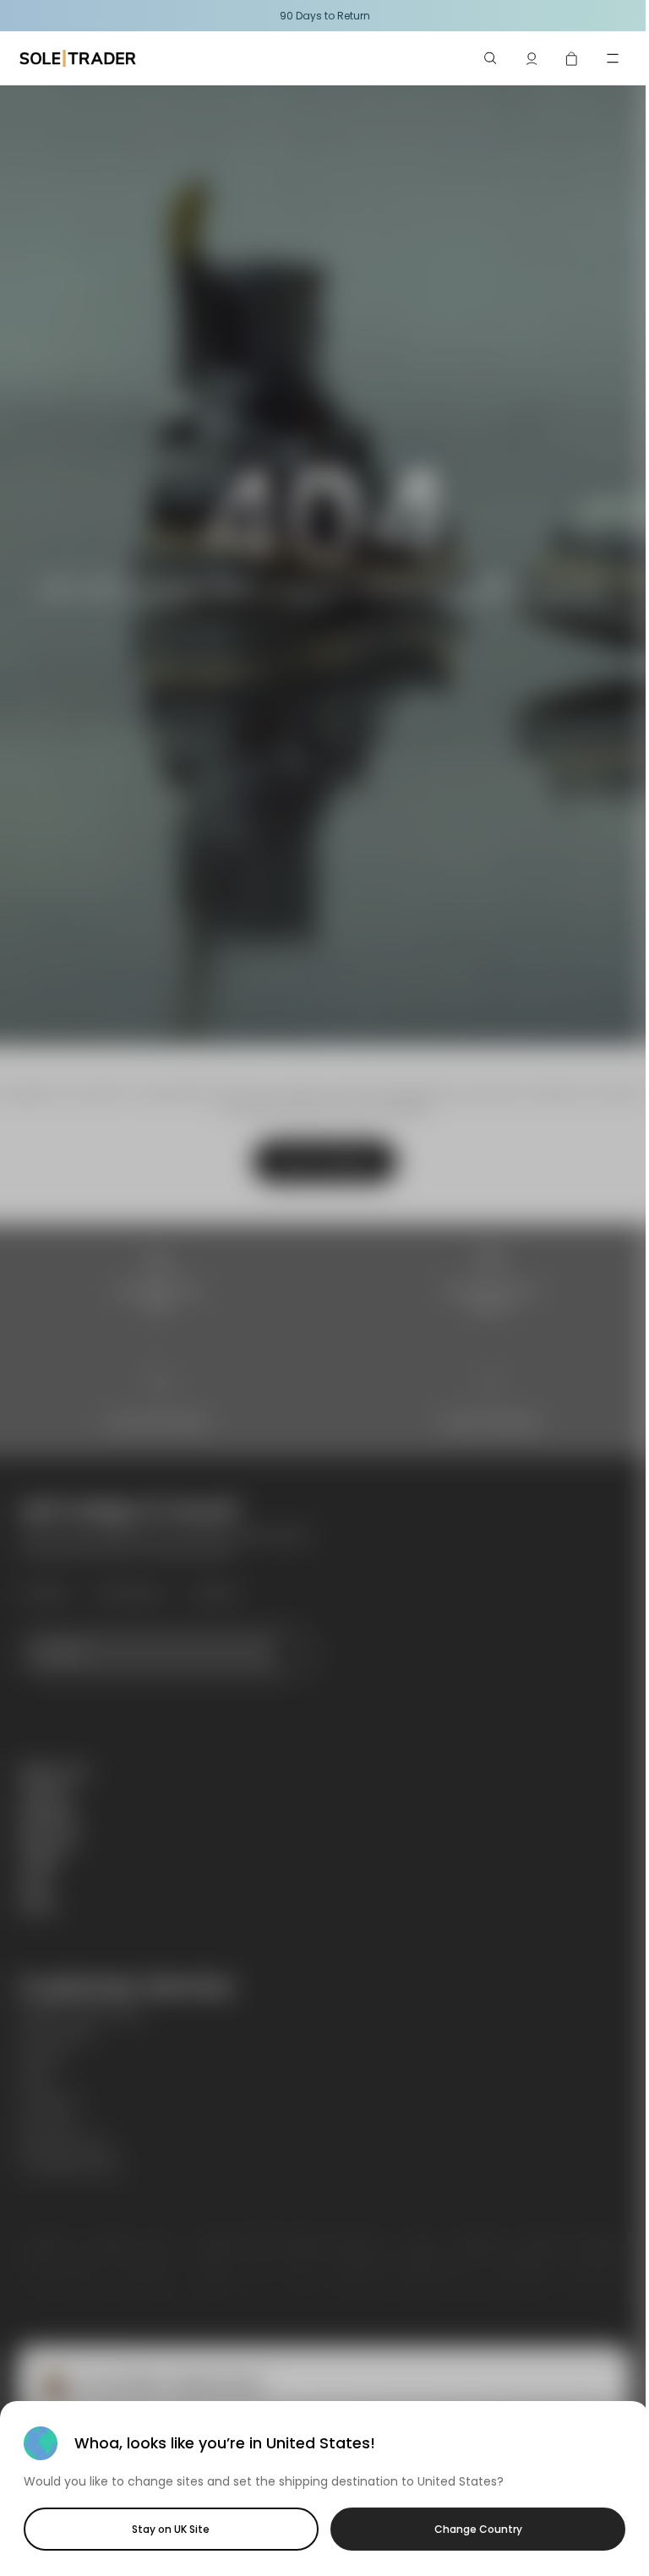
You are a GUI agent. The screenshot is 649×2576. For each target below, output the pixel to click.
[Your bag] (572, 58)
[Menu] (613, 58)
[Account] (532, 58)
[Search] (491, 58)
